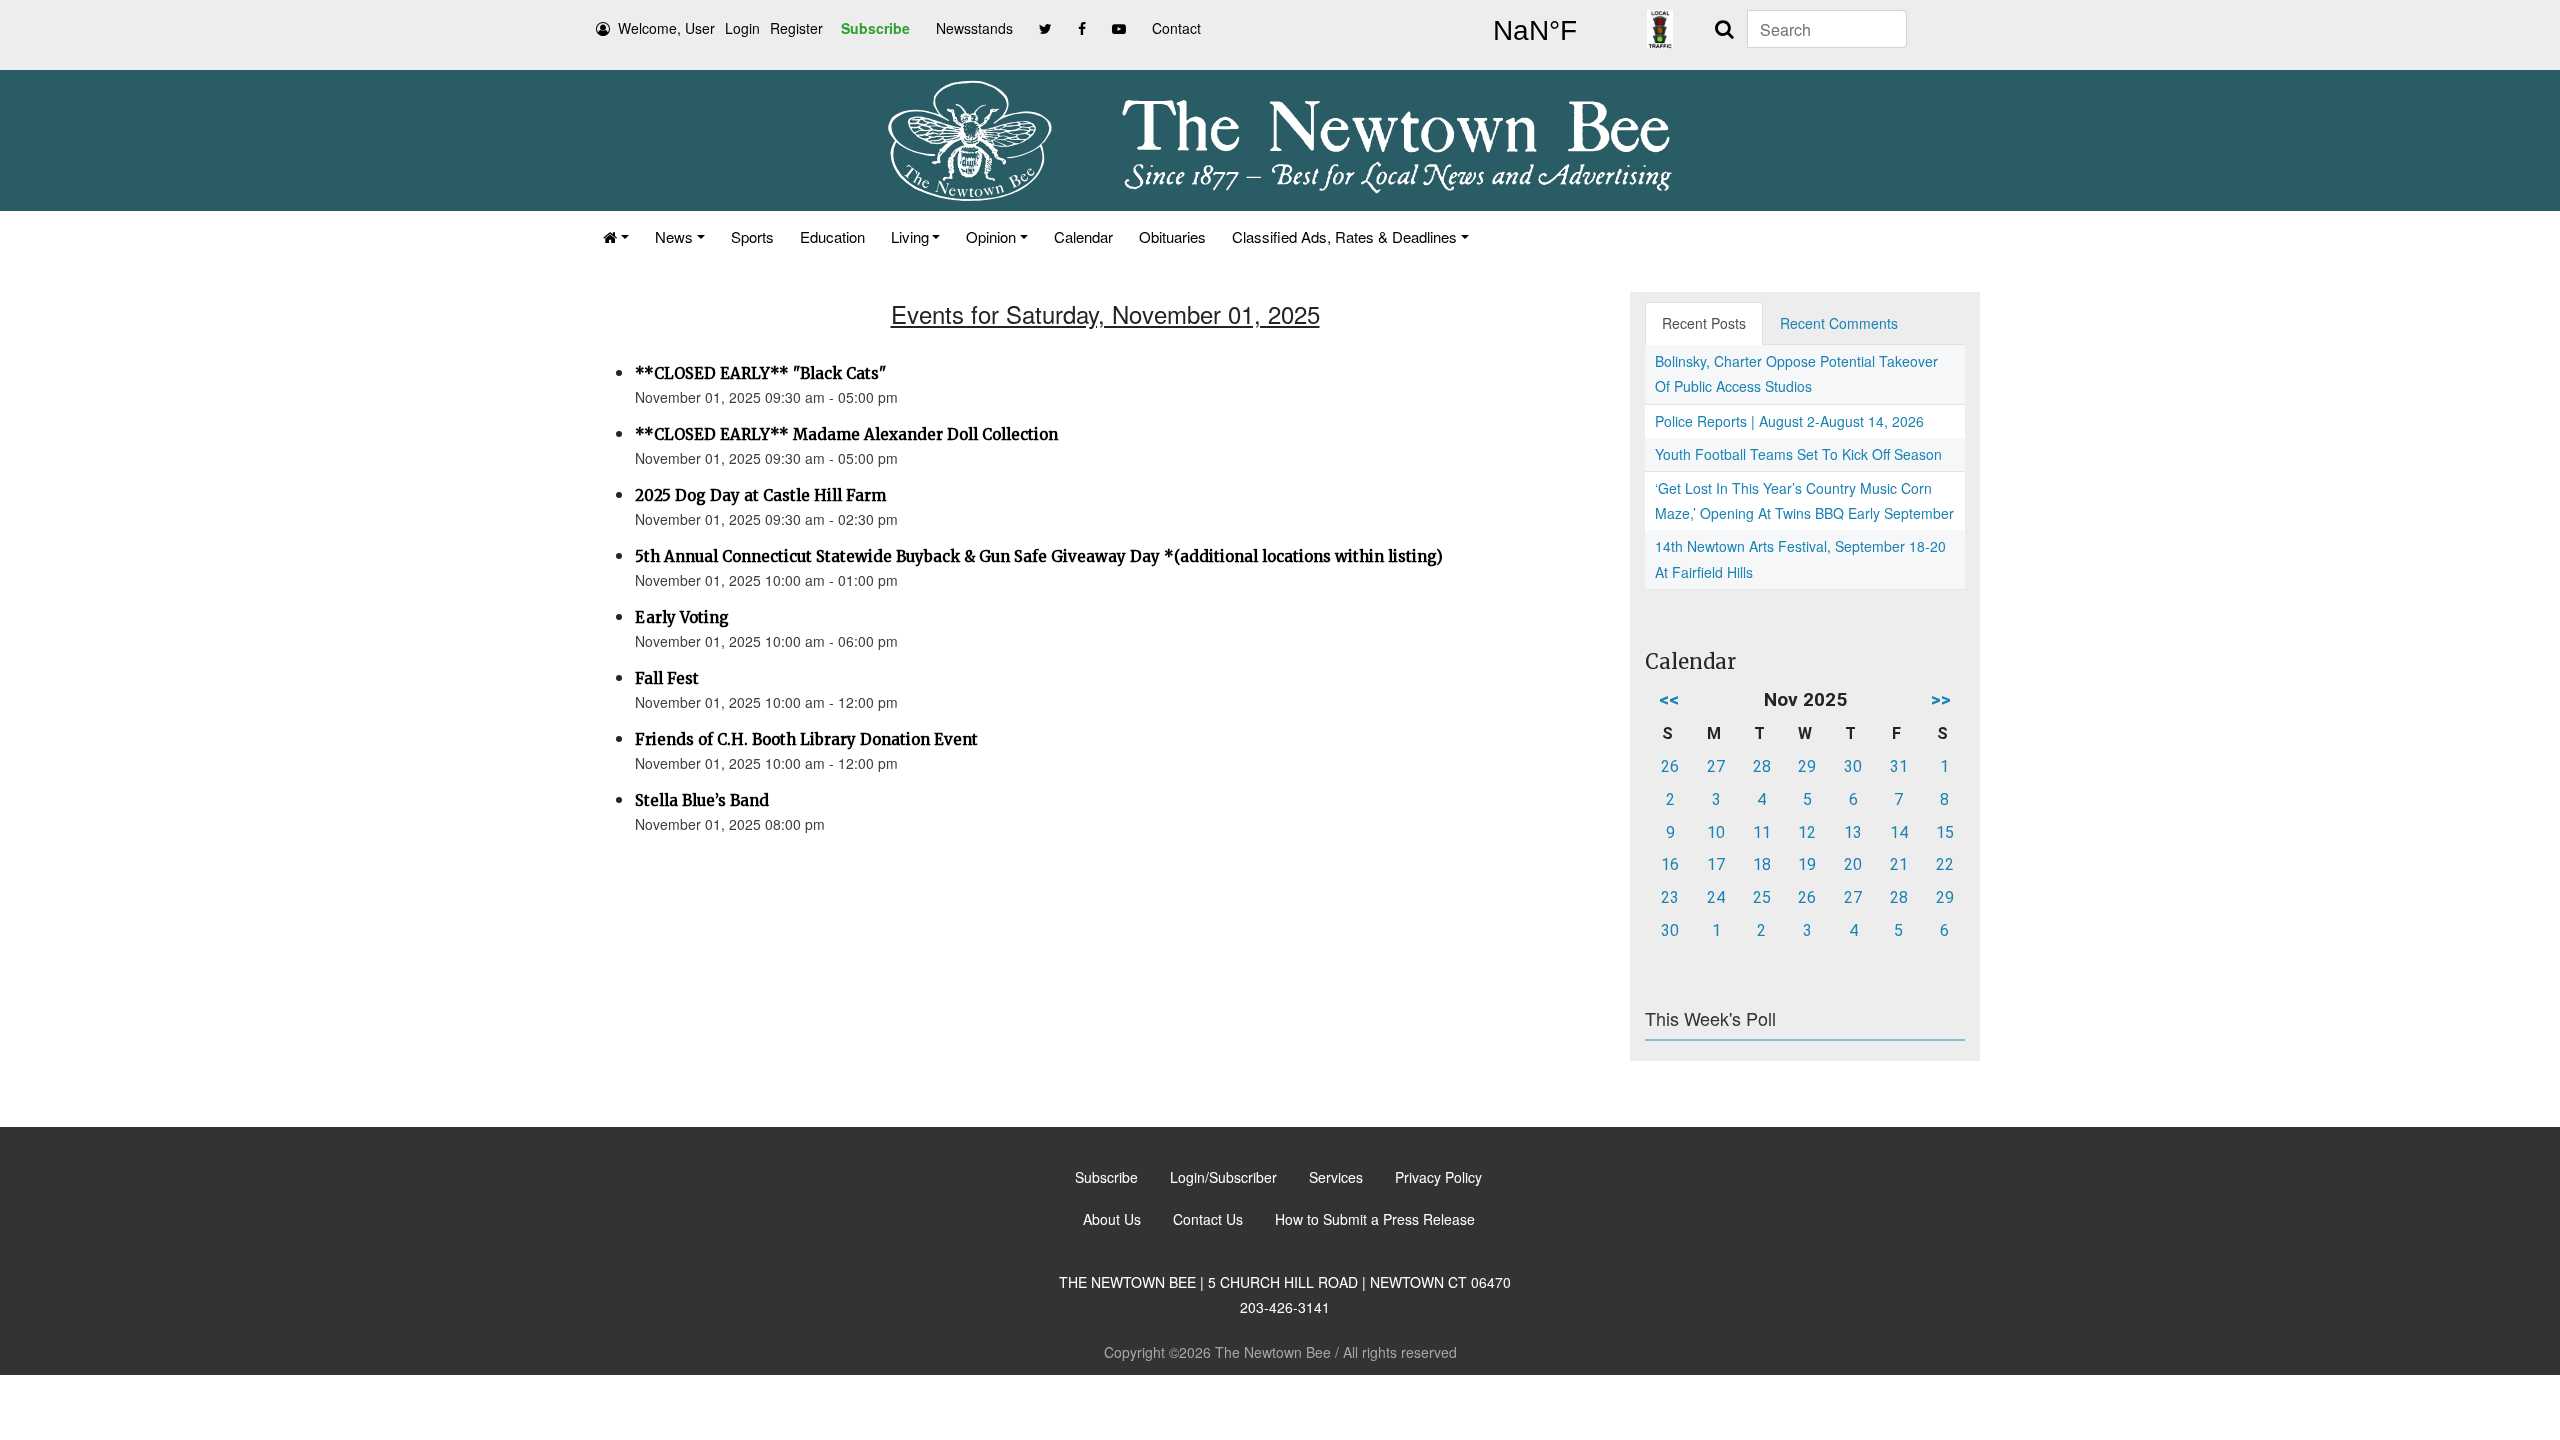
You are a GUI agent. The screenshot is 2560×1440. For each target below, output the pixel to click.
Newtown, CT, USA (1535, 31)
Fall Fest (667, 678)
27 (1716, 766)
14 (1899, 832)
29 (1807, 766)
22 (1945, 864)
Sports (752, 236)
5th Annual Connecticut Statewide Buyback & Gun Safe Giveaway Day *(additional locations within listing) (1039, 556)
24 (1716, 897)
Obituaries (1172, 236)
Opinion (991, 236)
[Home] (616, 236)
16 (1670, 864)
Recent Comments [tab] (1839, 323)
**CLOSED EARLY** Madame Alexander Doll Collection (846, 434)
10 (1716, 832)
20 (1853, 864)
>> (1941, 699)
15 (1945, 832)
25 (1762, 897)
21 (1899, 864)
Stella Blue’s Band (702, 800)
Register (796, 28)
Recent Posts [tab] (1704, 323)
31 (1899, 766)
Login (742, 28)
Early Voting (682, 617)
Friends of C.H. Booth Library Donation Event (806, 739)
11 (1762, 832)
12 (1807, 832)
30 (1853, 766)
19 (1807, 864)
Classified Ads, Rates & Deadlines (1344, 236)
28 (1762, 766)
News (674, 236)
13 (1853, 832)
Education (832, 236)
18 (1762, 864)
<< (1669, 699)
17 (1716, 864)
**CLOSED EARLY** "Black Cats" (760, 373)
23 (1670, 897)
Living (910, 236)
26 (1670, 766)
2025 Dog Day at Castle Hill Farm (760, 495)
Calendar (1083, 236)
